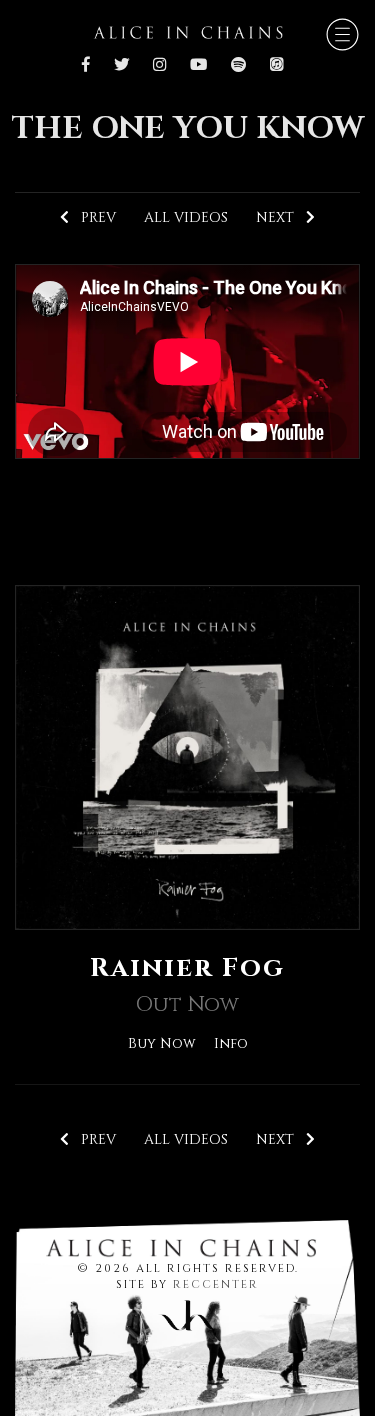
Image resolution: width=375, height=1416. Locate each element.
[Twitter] (121, 66)
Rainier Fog (187, 968)
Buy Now (162, 1043)
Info (231, 1043)
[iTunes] (276, 66)
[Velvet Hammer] (188, 1311)
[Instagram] (159, 66)
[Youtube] (198, 66)
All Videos (186, 217)
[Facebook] (91, 66)
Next (281, 217)
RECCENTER (216, 1284)
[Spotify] (238, 66)
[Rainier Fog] (187, 756)
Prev (92, 217)
